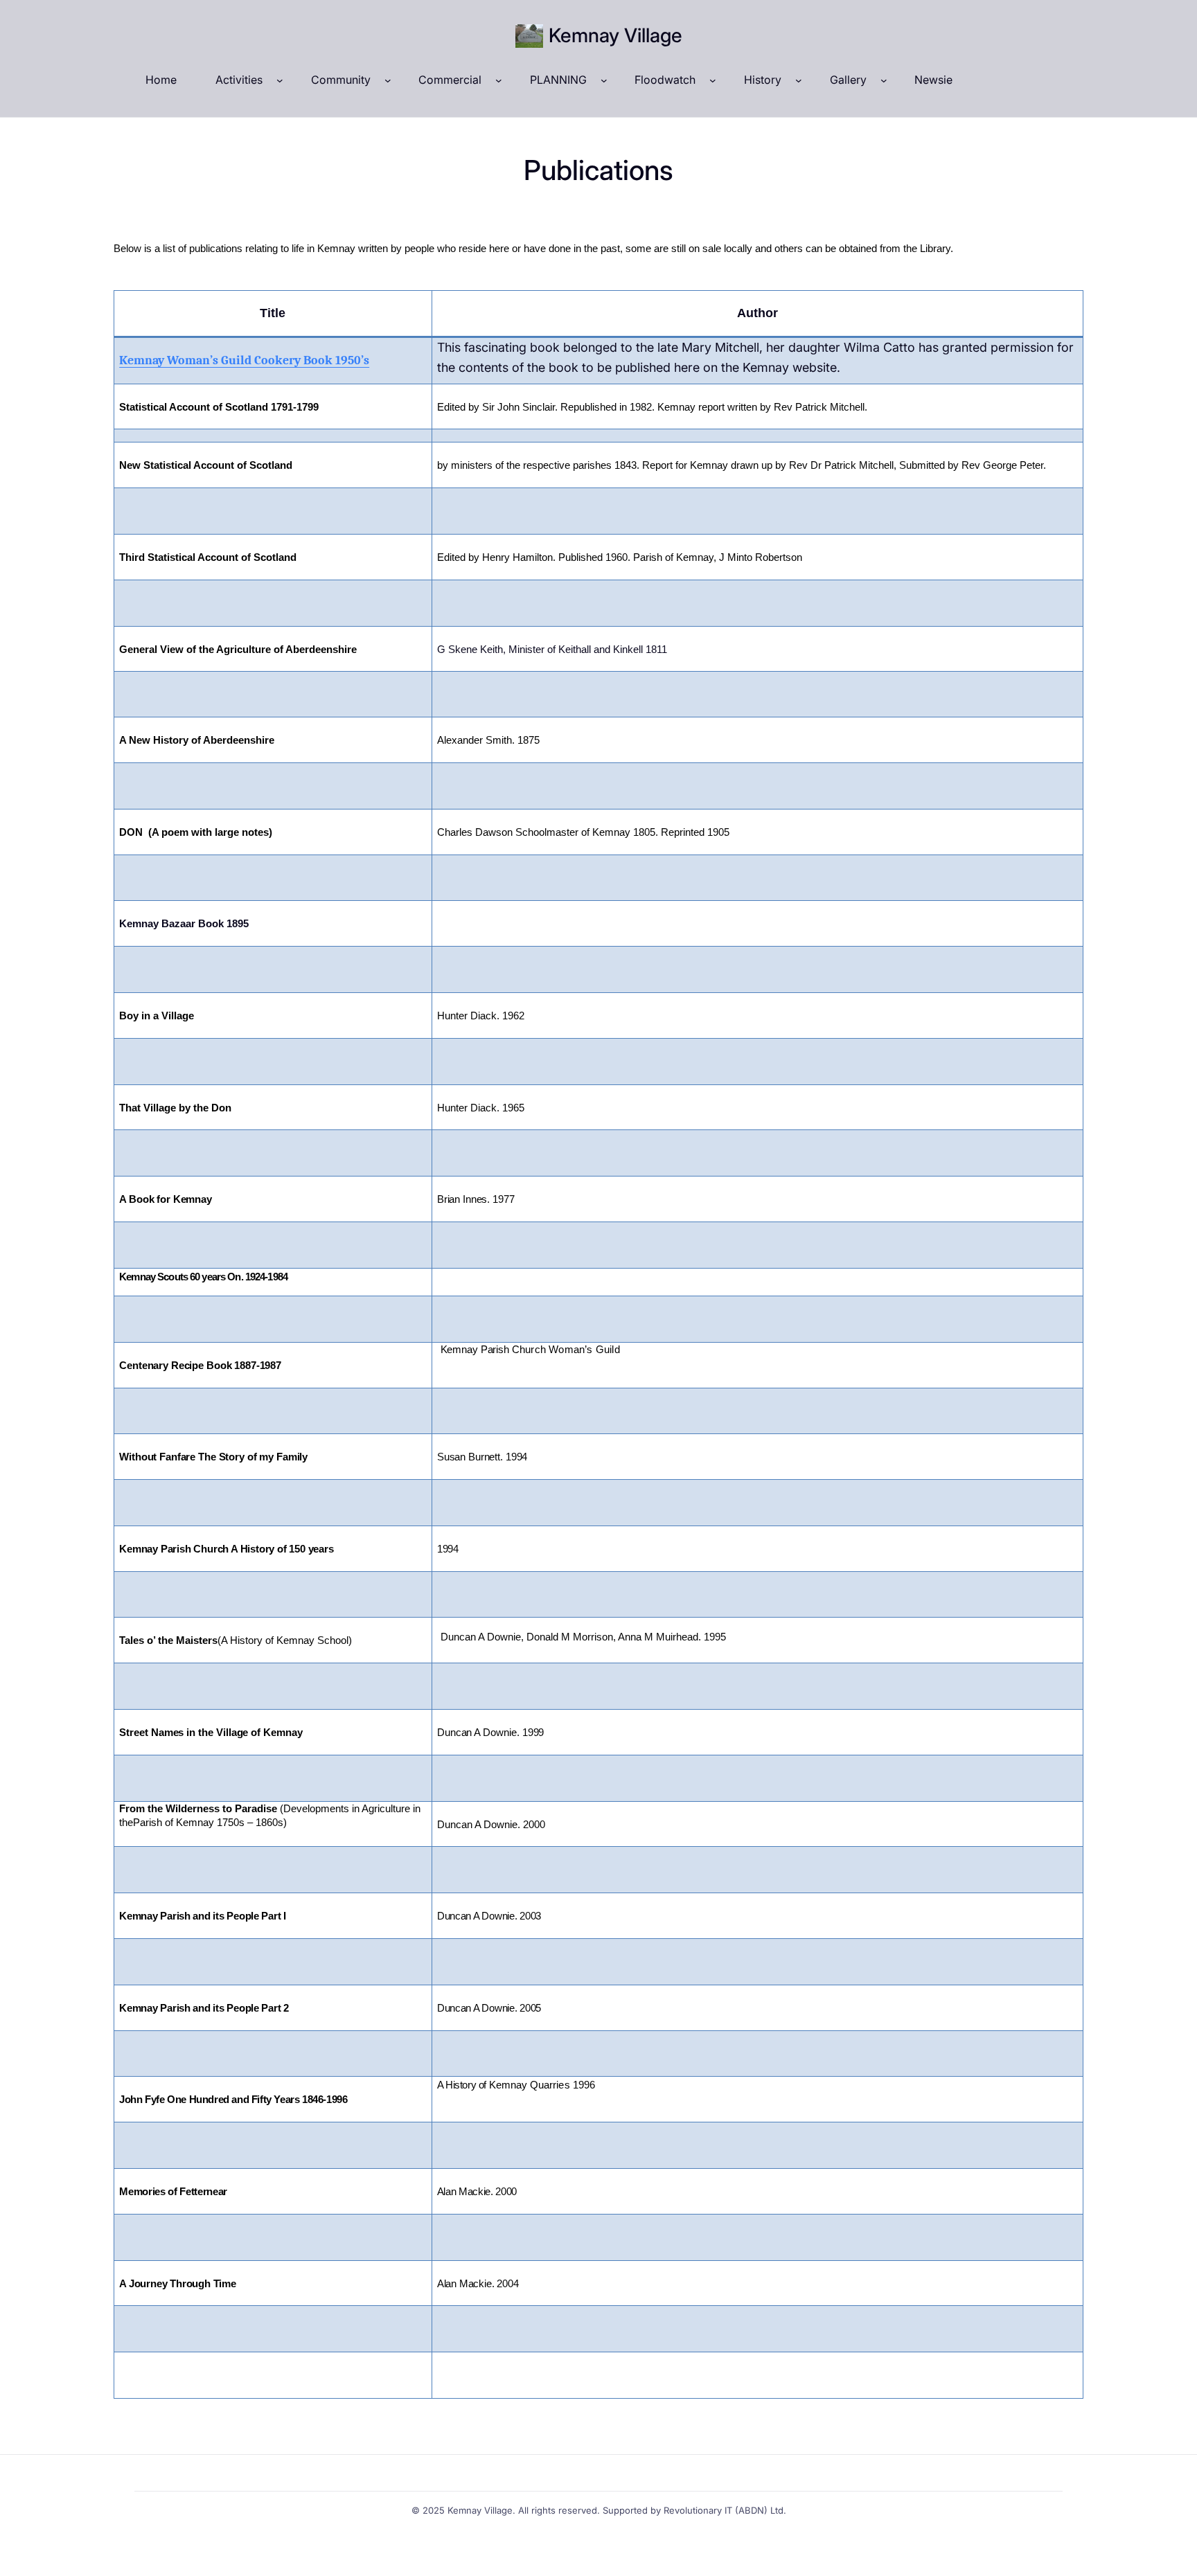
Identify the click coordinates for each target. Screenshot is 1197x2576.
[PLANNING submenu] (604, 80)
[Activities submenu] (280, 80)
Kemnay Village (615, 35)
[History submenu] (799, 80)
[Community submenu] (388, 80)
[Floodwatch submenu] (713, 80)
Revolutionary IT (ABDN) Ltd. (725, 2510)
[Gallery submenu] (884, 80)
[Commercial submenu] (499, 80)
